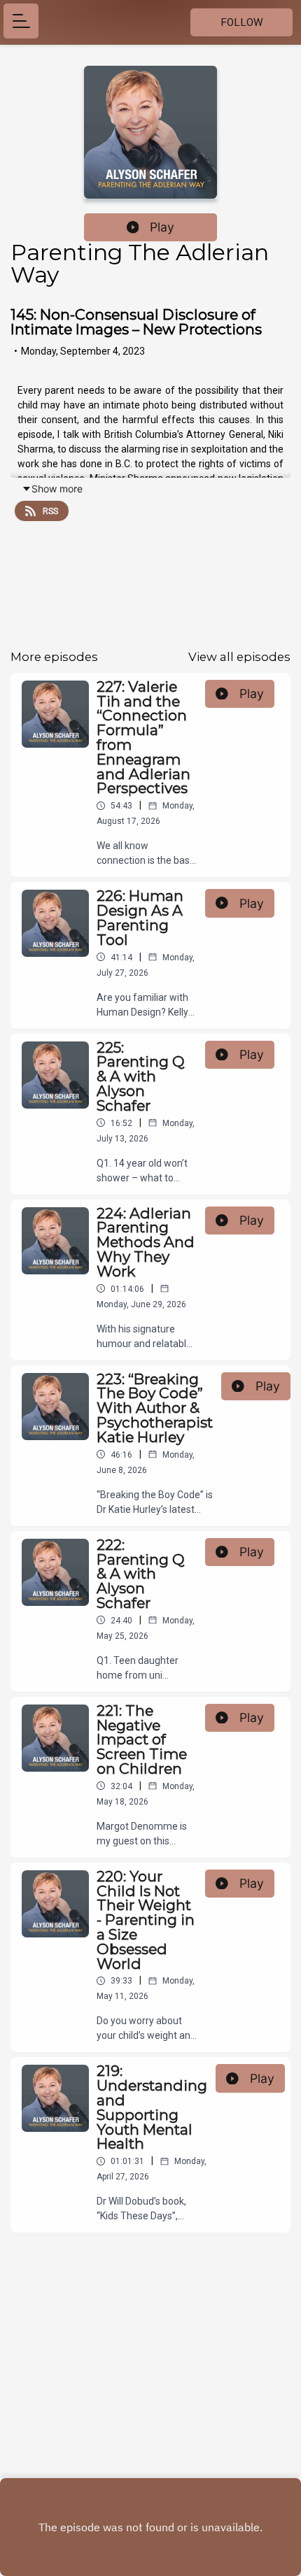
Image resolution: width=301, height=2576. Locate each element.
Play (162, 227)
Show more (57, 489)
